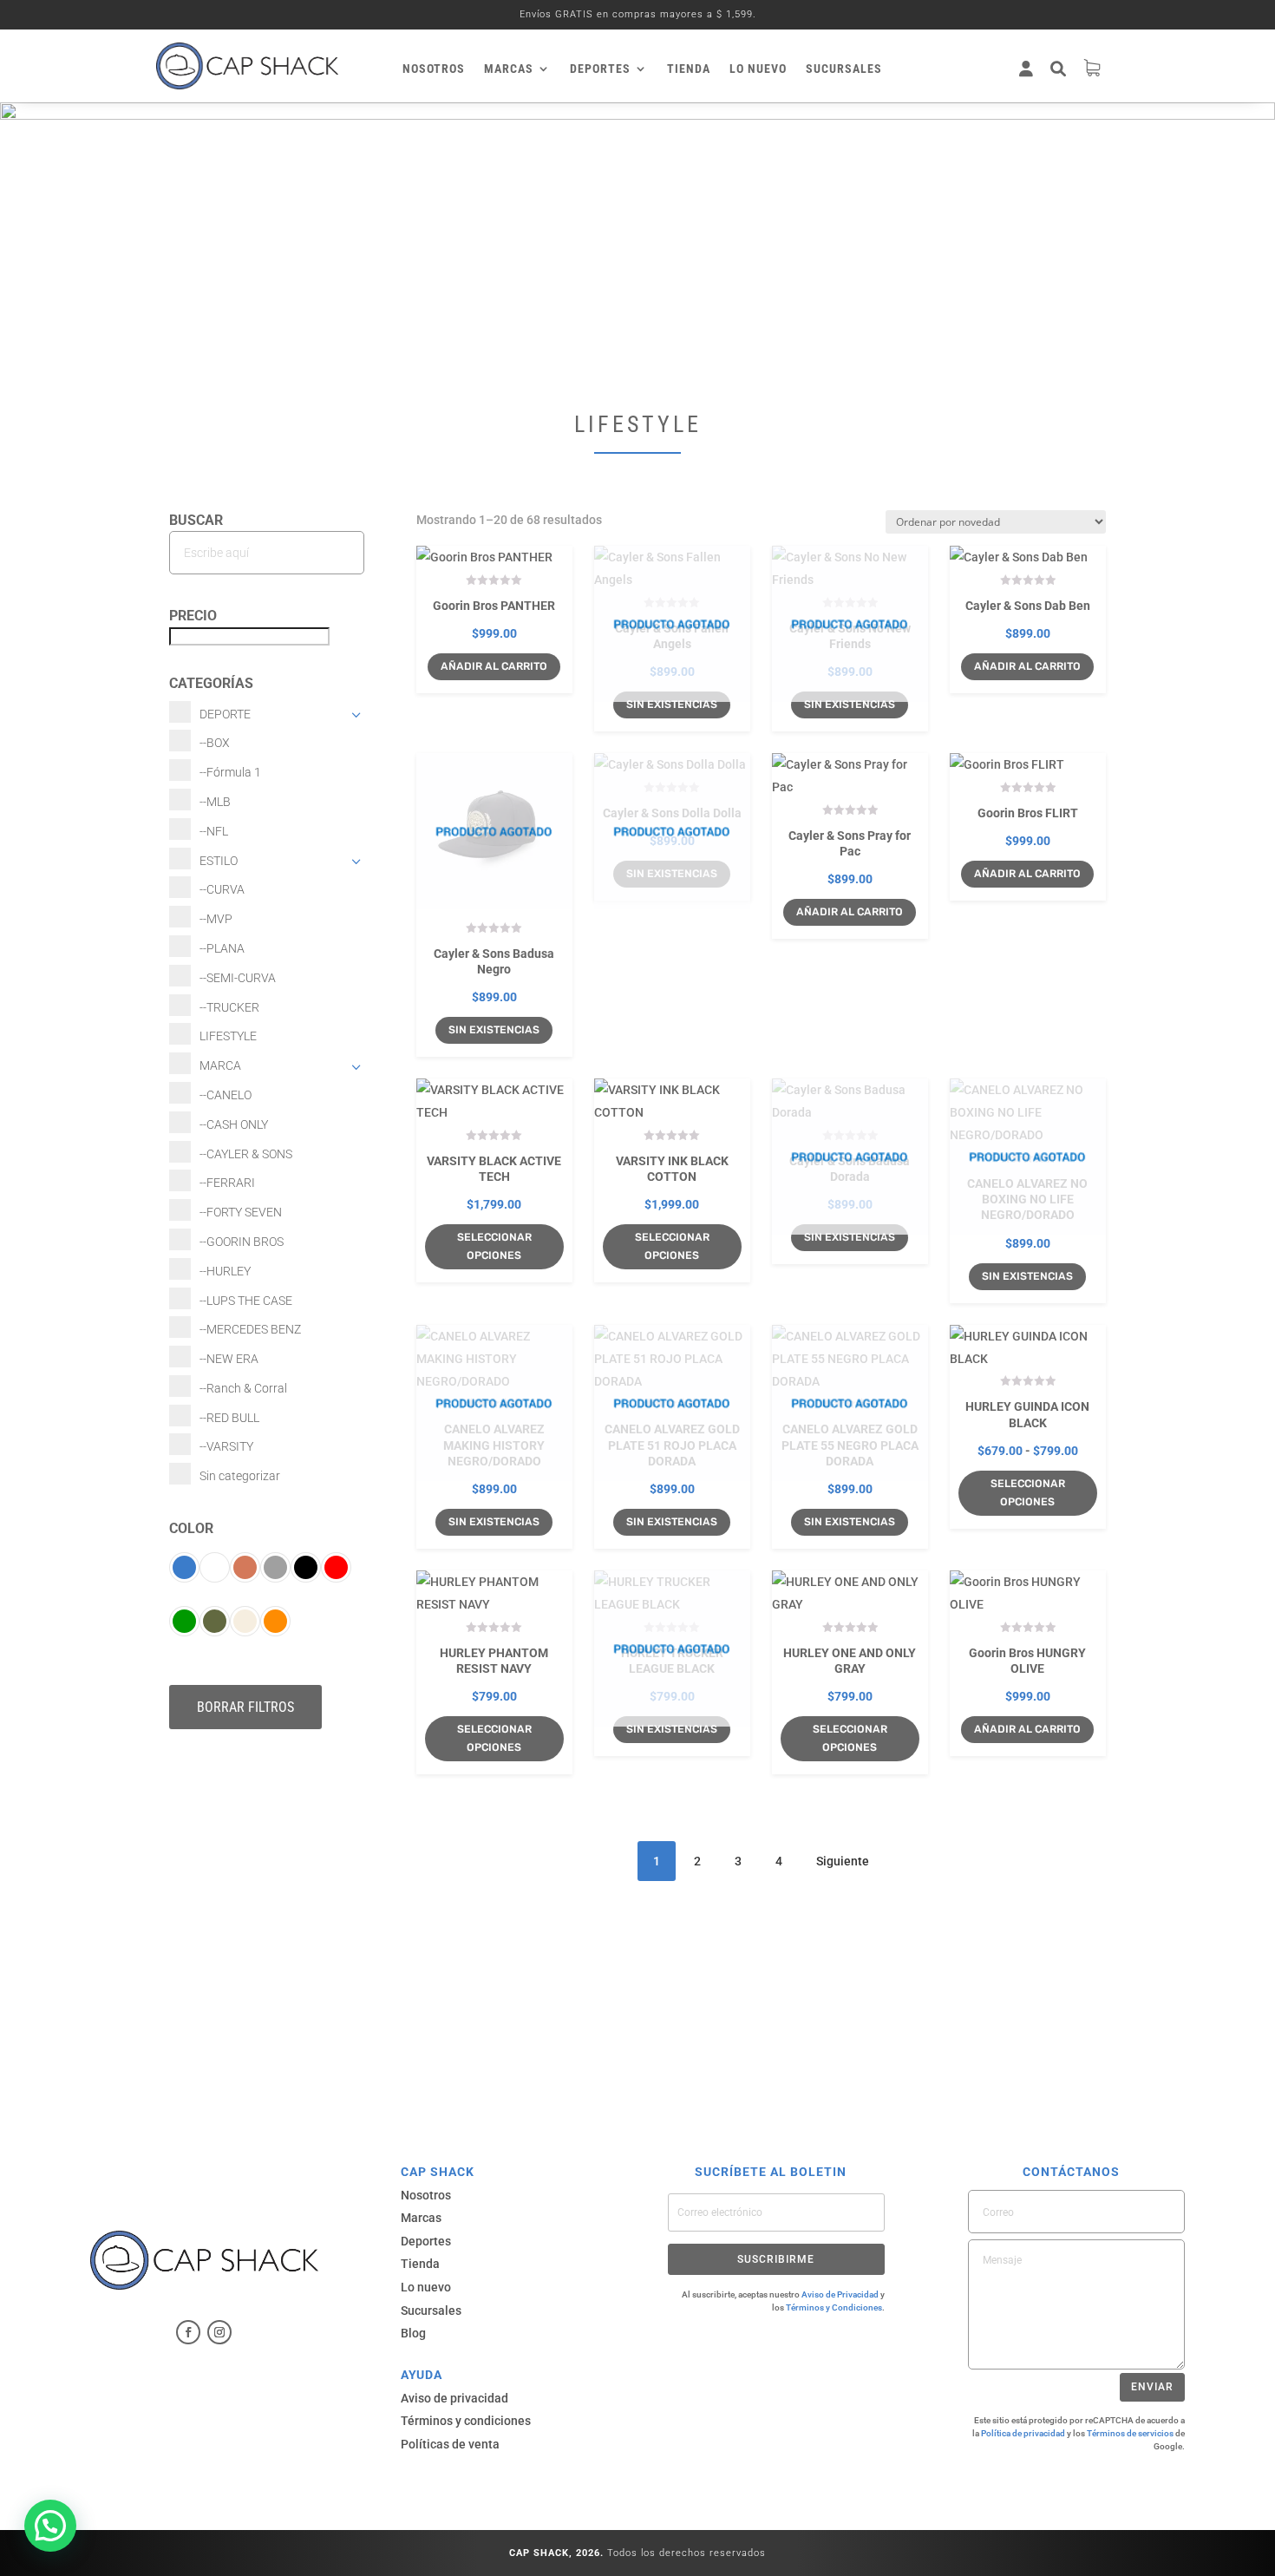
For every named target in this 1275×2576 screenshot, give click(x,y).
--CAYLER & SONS (246, 1154)
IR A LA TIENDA (637, 1985)
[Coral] (245, 1567)
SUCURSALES (844, 69)
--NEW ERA (229, 1359)
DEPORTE (225, 714)
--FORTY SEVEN (241, 1212)
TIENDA (689, 69)
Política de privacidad (1023, 2433)
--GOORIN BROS (242, 1242)
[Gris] (275, 1567)
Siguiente (843, 1861)
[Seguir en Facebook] (188, 2332)
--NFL (214, 831)
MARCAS (509, 69)
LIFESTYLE (228, 1036)
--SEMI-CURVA (238, 978)
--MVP (216, 919)
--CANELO (226, 1095)
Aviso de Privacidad (840, 2294)
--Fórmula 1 (230, 772)
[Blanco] (215, 1567)
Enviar (1152, 2387)
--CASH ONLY (234, 1124)
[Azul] (184, 1567)
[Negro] (306, 1567)
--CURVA (222, 889)
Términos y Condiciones (834, 2307)
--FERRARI (227, 1183)
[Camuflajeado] (215, 1621)
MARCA (220, 1065)
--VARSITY (226, 1446)
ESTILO (219, 861)
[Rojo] (336, 1567)
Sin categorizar (240, 1476)
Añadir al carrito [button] (850, 911)
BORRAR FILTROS (245, 1707)
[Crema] (245, 1621)
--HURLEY (225, 1271)
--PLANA (222, 948)
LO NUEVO (758, 69)
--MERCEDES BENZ (250, 1329)
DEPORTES (600, 69)
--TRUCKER (229, 1007)
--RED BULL (229, 1418)
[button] (50, 2526)
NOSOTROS (434, 69)
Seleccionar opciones (494, 1246)
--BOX (215, 743)
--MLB (215, 802)
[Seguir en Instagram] (219, 2332)
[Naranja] (275, 1621)
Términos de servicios (1130, 2433)
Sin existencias (672, 704)
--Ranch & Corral (243, 1388)
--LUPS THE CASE (246, 1301)
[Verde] (184, 1621)
